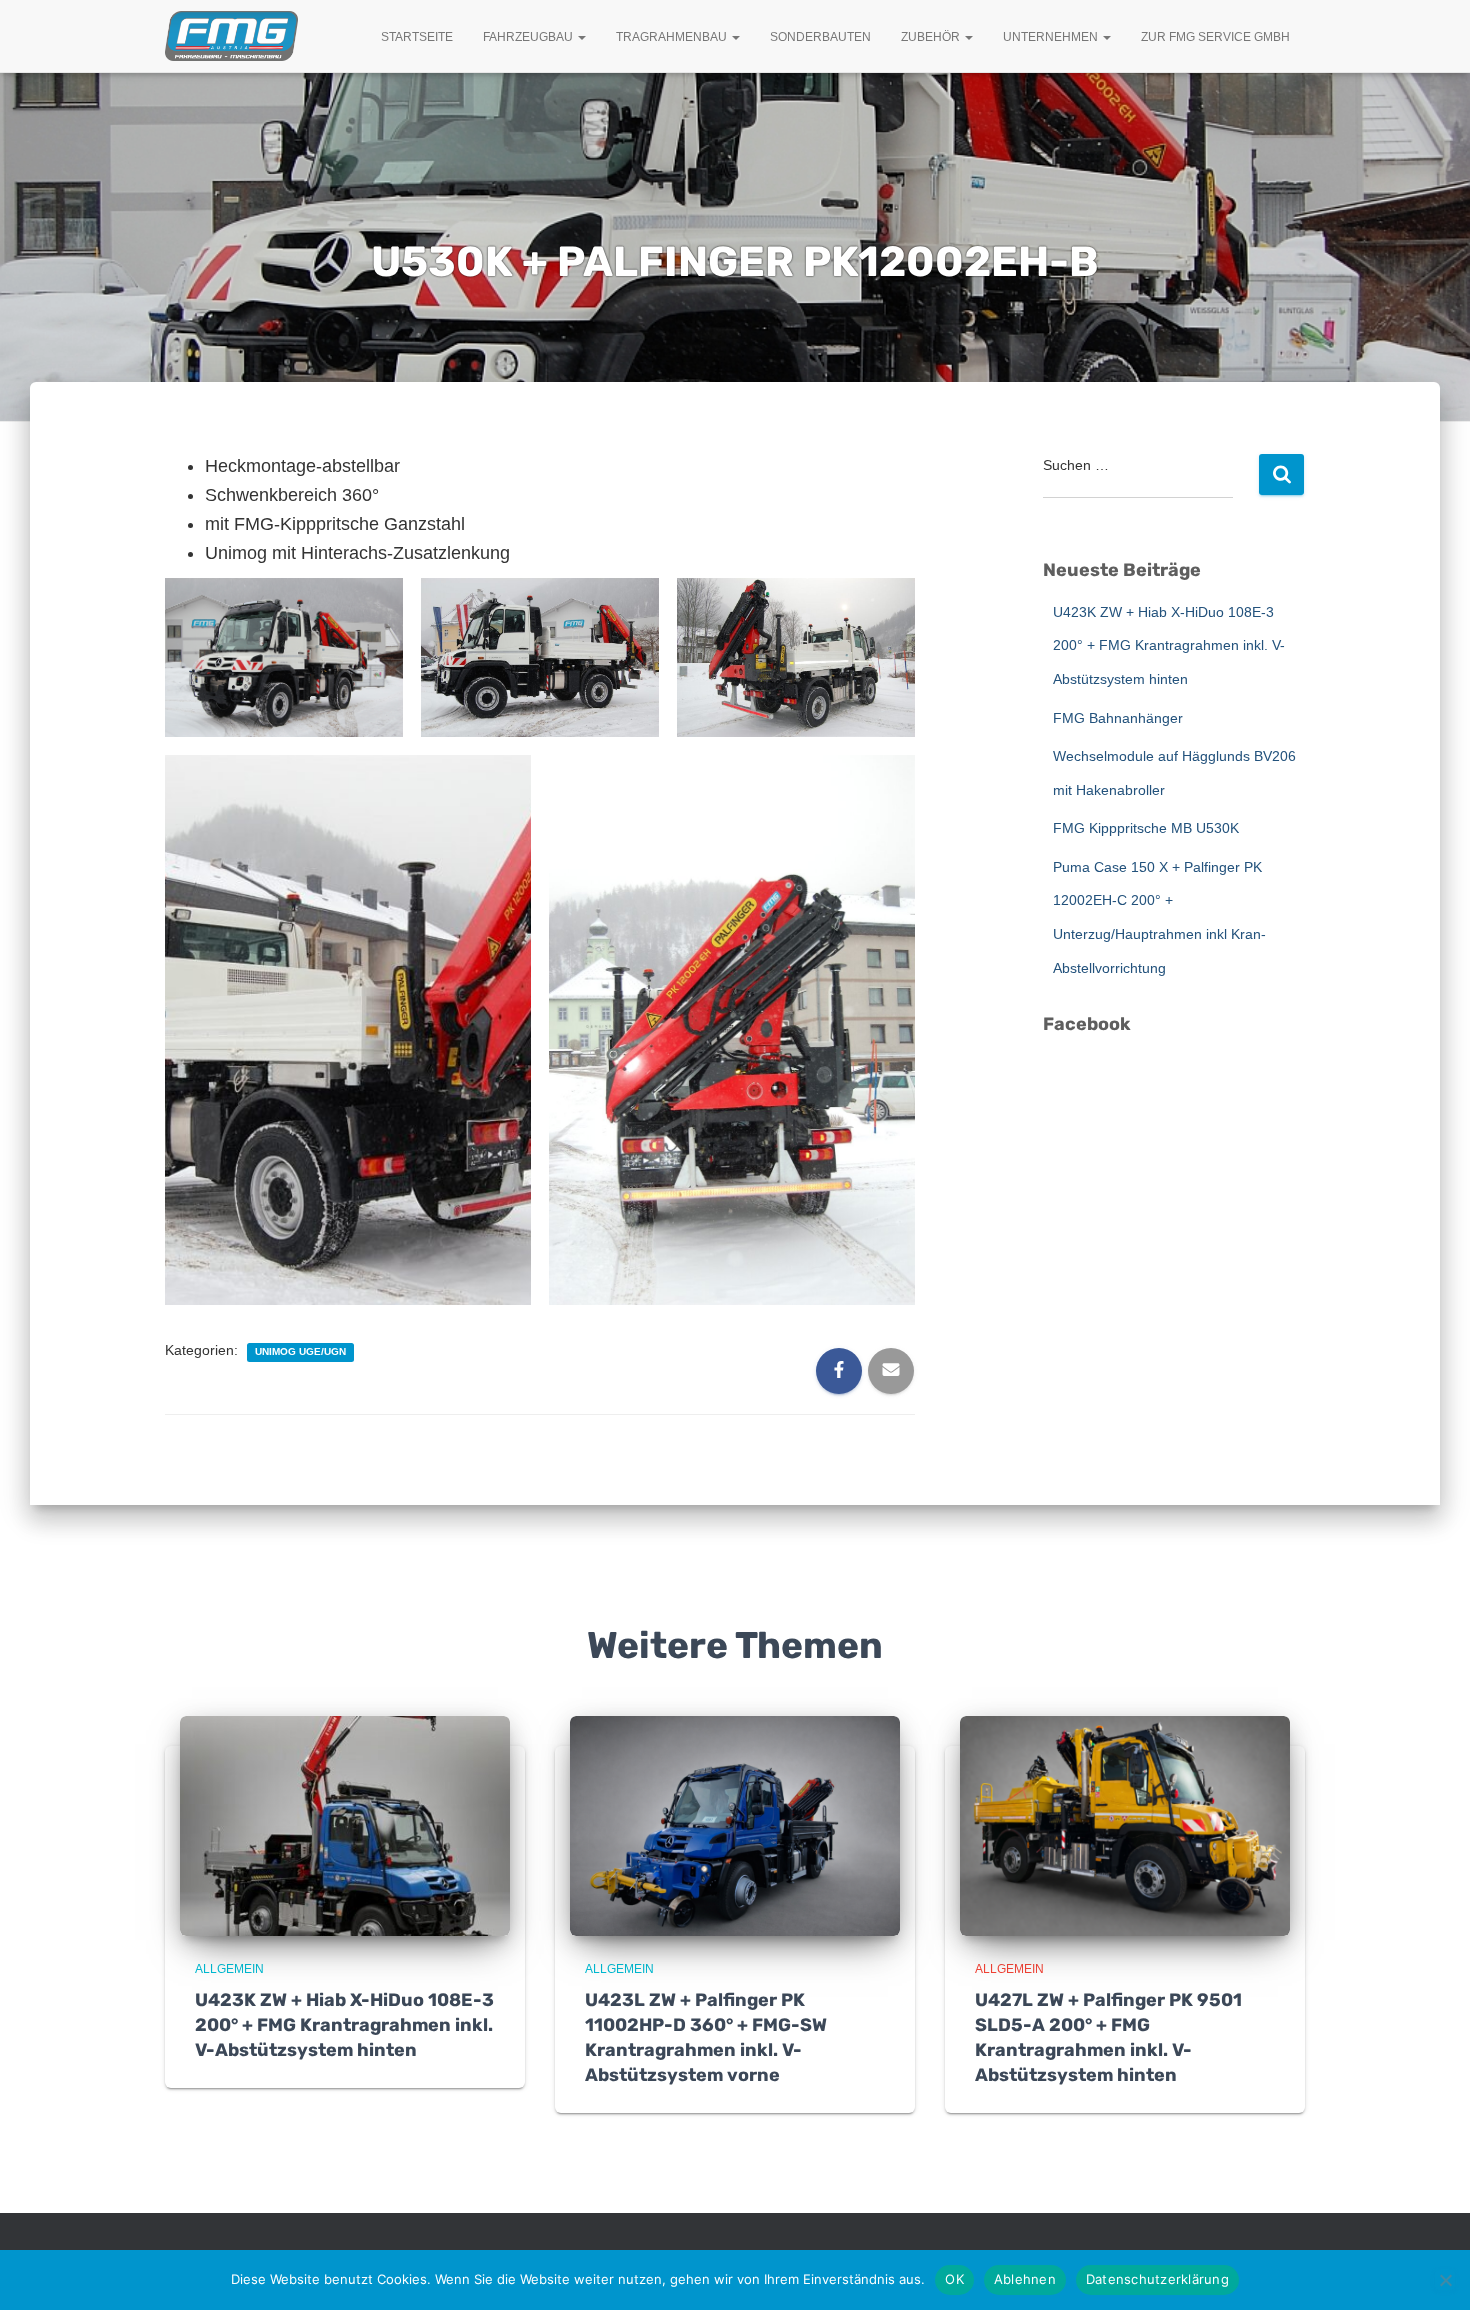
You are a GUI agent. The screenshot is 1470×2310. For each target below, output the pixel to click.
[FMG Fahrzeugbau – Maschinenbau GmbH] (231, 36)
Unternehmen (1052, 37)
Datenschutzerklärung (1157, 2279)
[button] (581, 37)
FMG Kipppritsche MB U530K (1146, 828)
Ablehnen (1025, 2279)
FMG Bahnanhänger (1118, 718)
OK (954, 2279)
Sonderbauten (820, 37)
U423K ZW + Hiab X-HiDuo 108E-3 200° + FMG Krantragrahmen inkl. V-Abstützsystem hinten (1169, 645)
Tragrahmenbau (673, 37)
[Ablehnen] (1445, 2280)
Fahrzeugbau (529, 37)
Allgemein (229, 1969)
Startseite (417, 37)
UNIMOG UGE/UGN (300, 1351)
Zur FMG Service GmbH (1215, 37)
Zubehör (932, 37)
